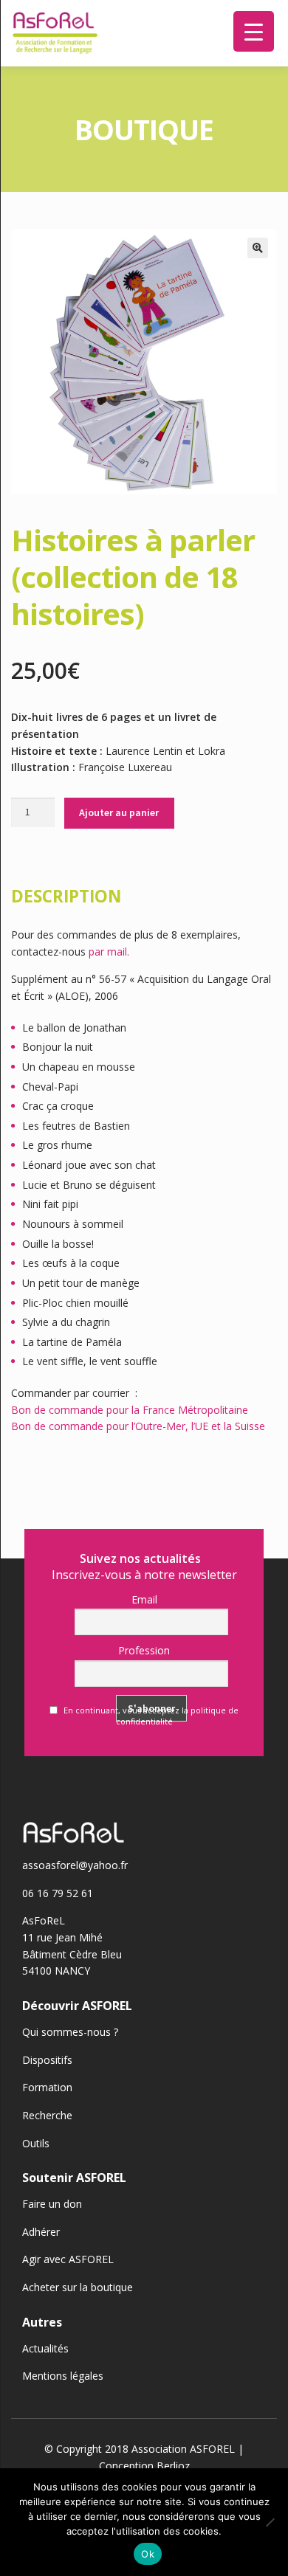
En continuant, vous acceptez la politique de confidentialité (150, 1716)
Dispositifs (47, 2060)
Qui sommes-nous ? (70, 2032)
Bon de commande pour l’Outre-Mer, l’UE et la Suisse (138, 1426)
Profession (144, 1650)
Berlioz (173, 2466)
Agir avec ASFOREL (68, 2259)
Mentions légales (63, 2376)
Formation (47, 2087)
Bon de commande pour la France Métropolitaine (130, 1410)
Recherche (47, 2115)
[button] (258, 248)
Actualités (45, 2348)
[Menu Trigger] (254, 31)
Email (144, 1599)
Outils (36, 2143)
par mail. (109, 952)
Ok (148, 2554)
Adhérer (41, 2232)
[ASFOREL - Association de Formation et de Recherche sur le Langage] (55, 33)
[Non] (270, 2522)
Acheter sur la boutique (78, 2287)
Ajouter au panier (119, 812)
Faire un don (52, 2204)
